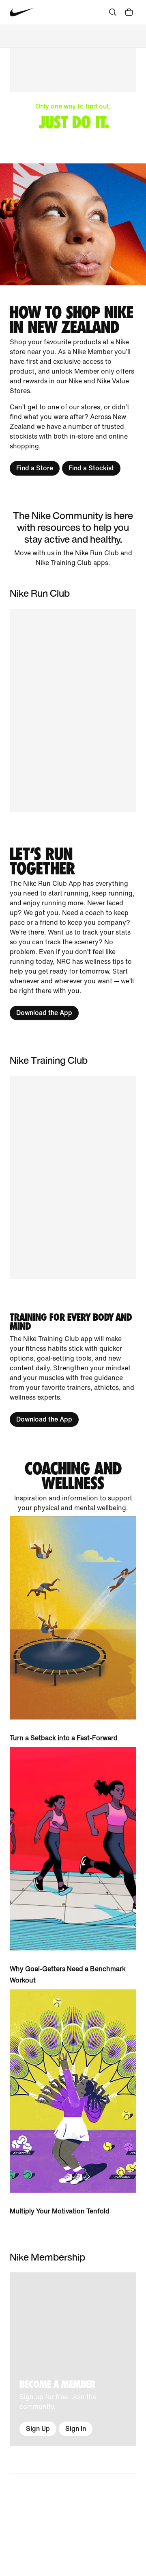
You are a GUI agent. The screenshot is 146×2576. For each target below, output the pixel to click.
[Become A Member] (73, 2359)
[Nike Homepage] (22, 12)
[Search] (113, 12)
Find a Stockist (91, 468)
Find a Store (35, 468)
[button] (73, 1177)
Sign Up (38, 2429)
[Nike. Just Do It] (73, 224)
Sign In (76, 2429)
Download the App (44, 1013)
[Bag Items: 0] (129, 12)
